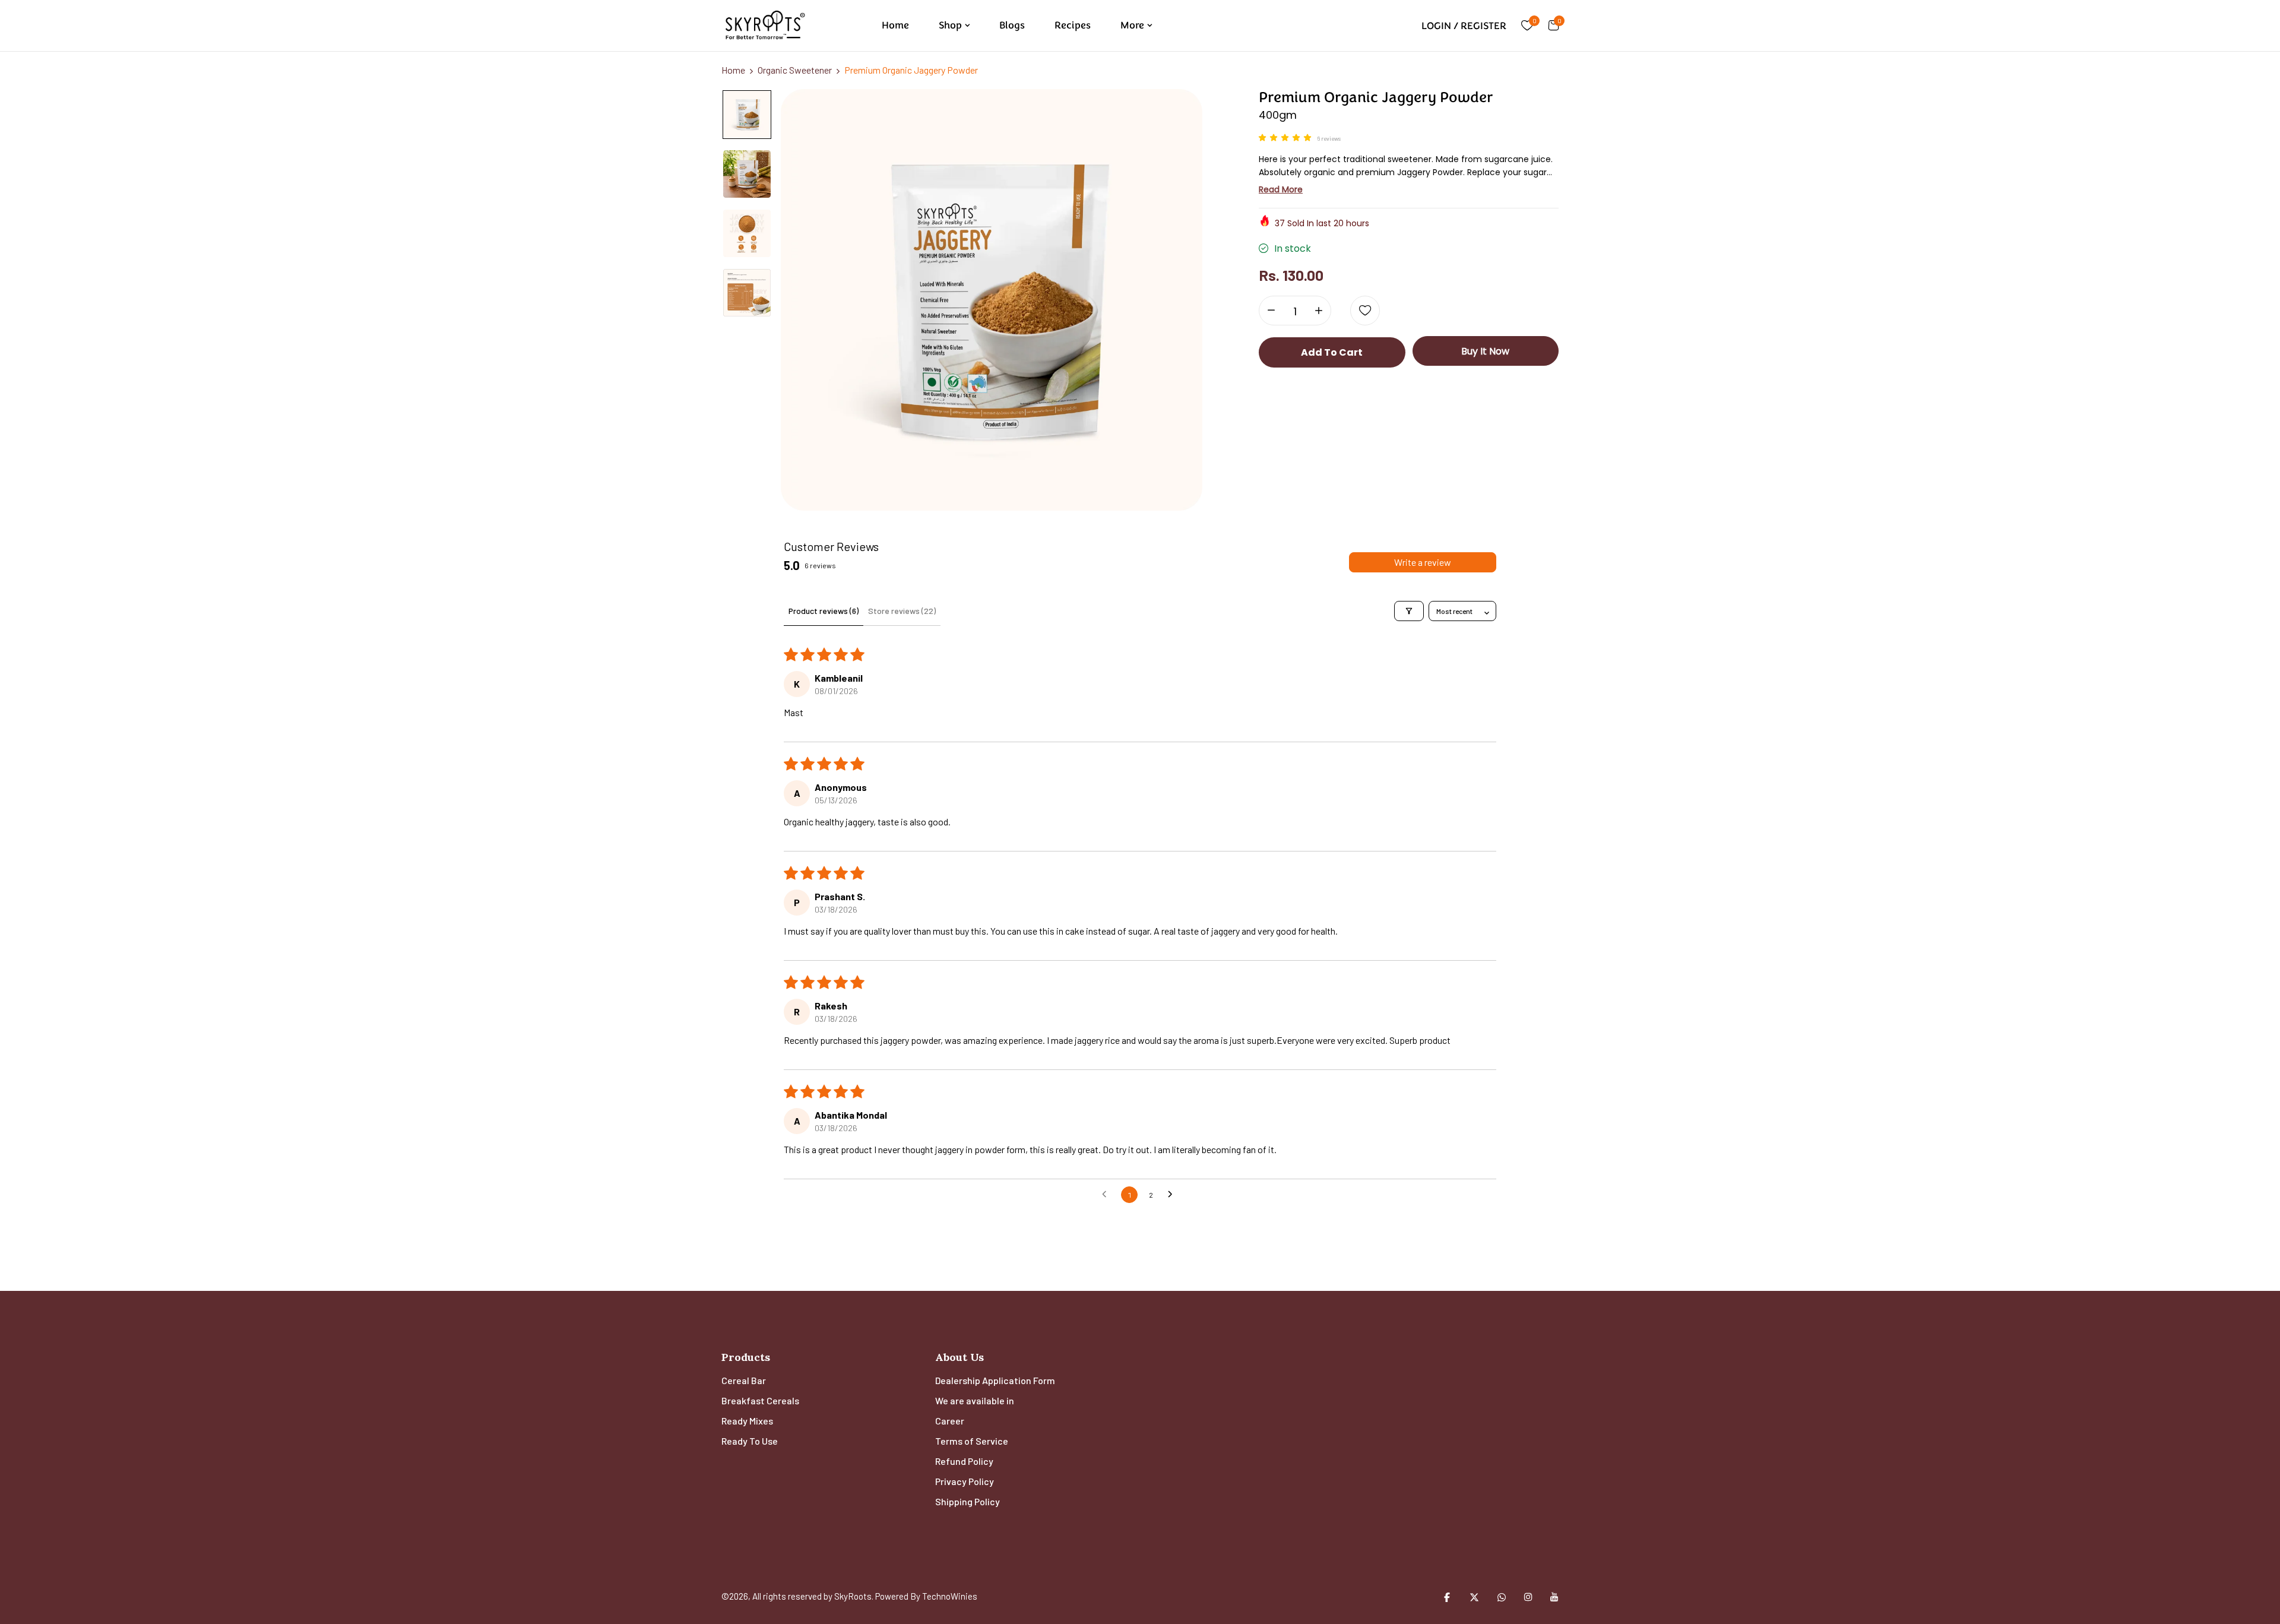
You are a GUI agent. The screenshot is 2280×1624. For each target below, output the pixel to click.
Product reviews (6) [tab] (824, 611)
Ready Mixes (747, 1421)
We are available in (975, 1400)
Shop (950, 25)
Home (895, 25)
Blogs (1012, 25)
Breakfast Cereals (760, 1400)
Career (950, 1421)
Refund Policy (964, 1461)
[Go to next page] (1173, 1195)
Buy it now (1485, 351)
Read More (1281, 189)
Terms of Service (972, 1441)
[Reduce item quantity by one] (1271, 311)
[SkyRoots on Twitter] (1474, 1597)
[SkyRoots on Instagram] (1528, 1597)
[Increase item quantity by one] (1319, 311)
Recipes (1073, 25)
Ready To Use (750, 1441)
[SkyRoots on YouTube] (1554, 1597)
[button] (1288, 138)
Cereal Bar (744, 1380)
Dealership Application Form (995, 1380)
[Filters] (1409, 611)
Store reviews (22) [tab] (902, 611)
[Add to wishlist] (1365, 311)
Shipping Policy (968, 1501)
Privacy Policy (965, 1481)
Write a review (1423, 562)
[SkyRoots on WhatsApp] (1502, 1597)
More (1132, 25)
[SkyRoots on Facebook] (1447, 1597)
